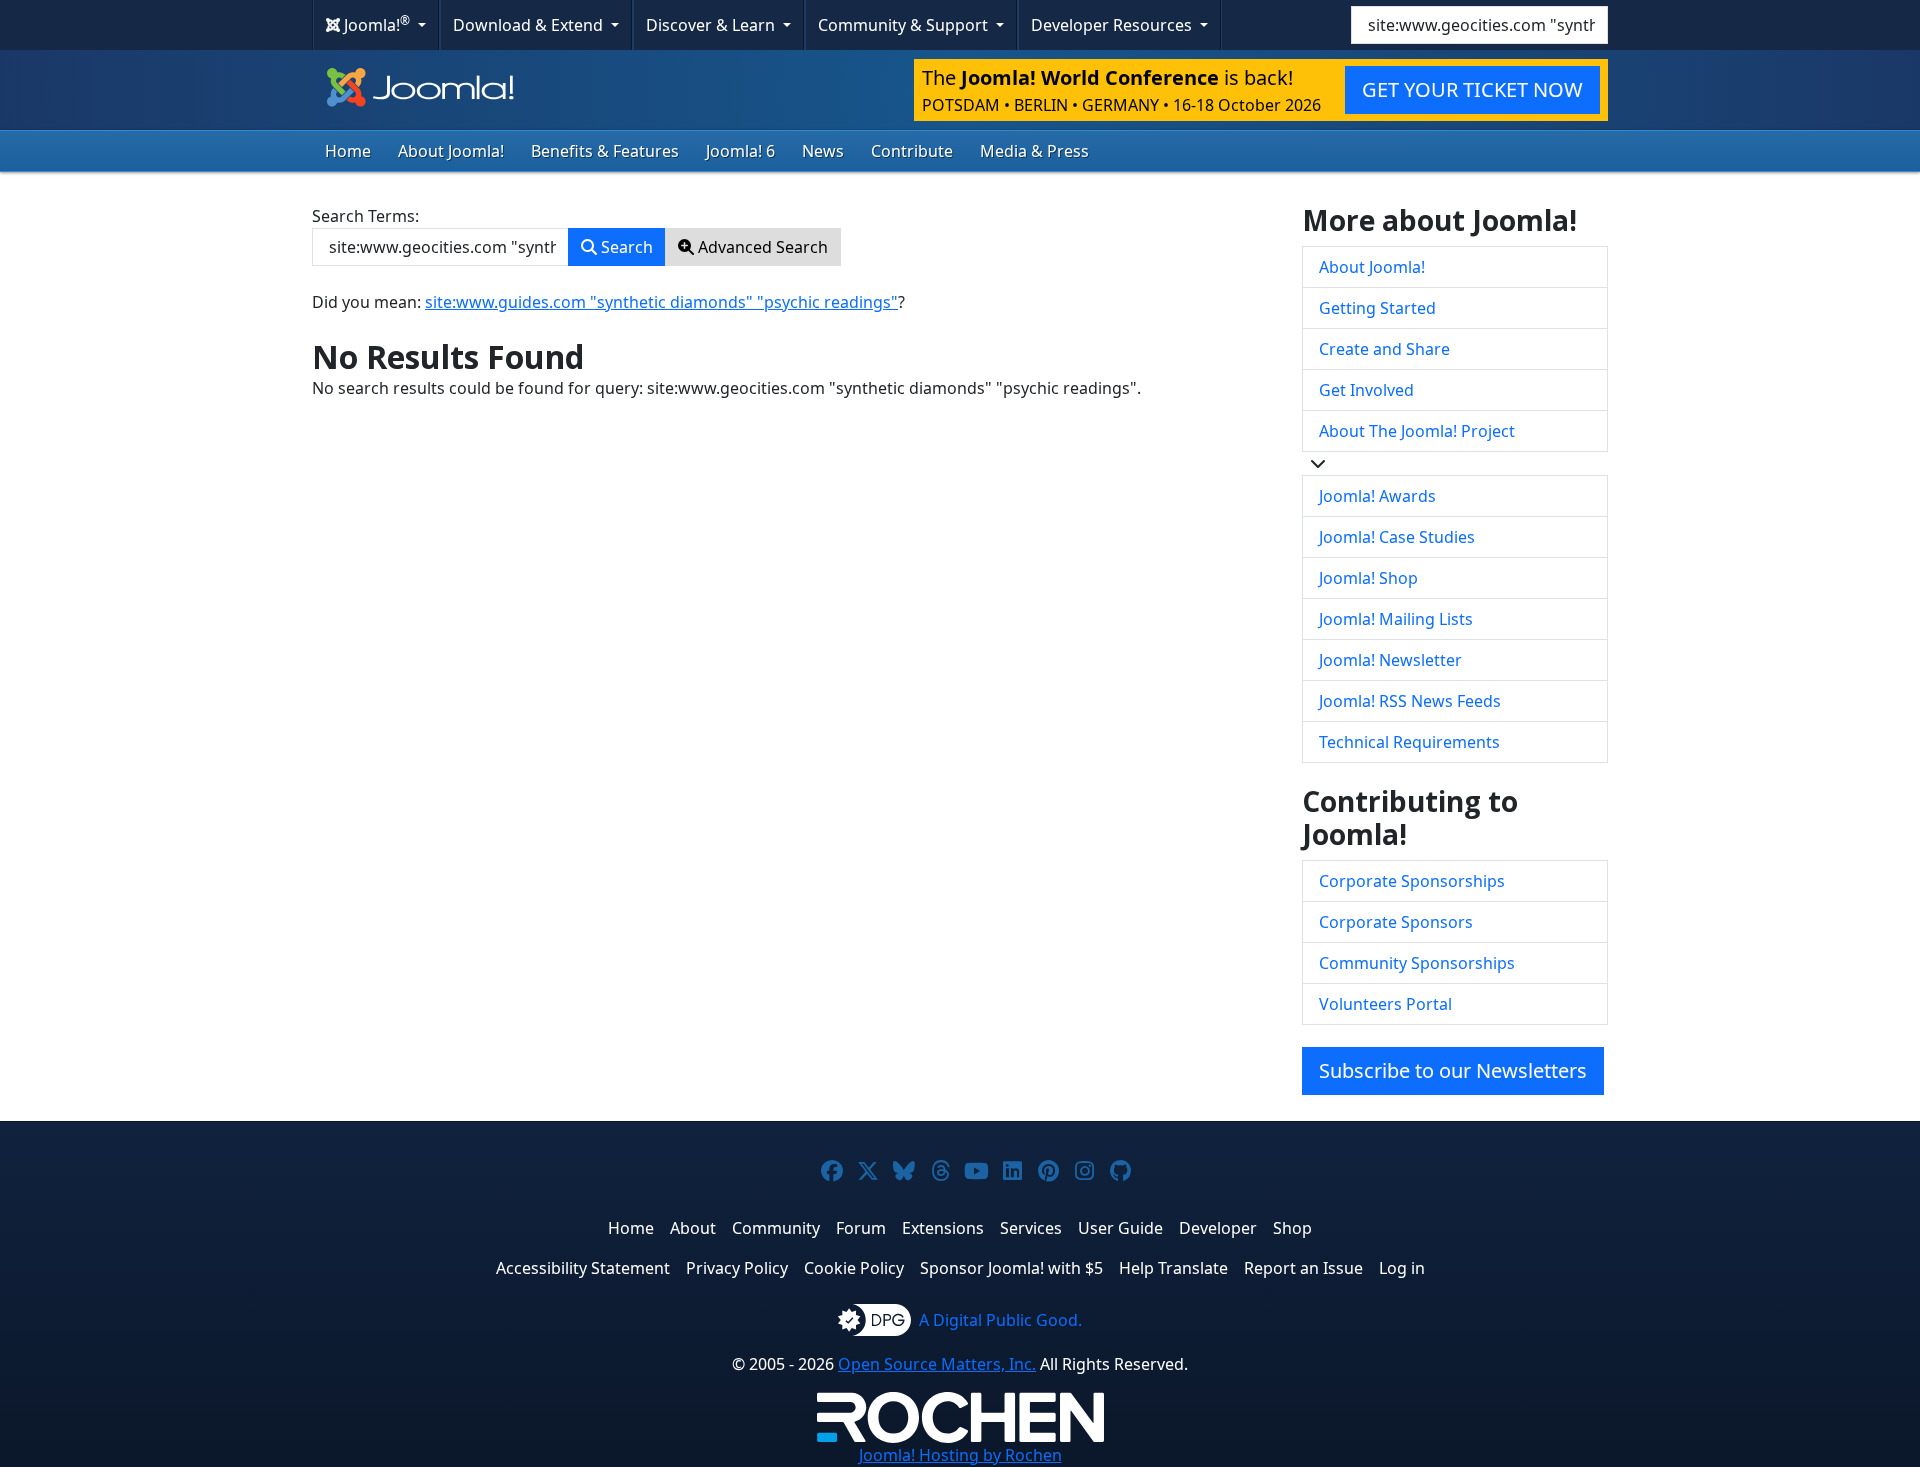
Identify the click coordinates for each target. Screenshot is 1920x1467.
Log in (1402, 1268)
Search (625, 247)
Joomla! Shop (1368, 578)
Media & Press (1034, 151)
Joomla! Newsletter (1390, 660)
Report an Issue (1303, 1268)
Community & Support (905, 25)
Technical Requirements (1409, 742)
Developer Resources (1113, 25)
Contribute (912, 151)
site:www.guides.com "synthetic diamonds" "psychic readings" (661, 302)
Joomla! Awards (1377, 496)
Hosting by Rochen (960, 1455)
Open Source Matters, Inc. (937, 1364)
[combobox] (1479, 25)
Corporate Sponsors (1396, 922)
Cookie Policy (854, 1268)
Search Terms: (365, 216)
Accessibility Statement (583, 1268)
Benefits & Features (605, 151)
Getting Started (1377, 308)
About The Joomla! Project (1417, 431)
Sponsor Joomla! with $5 (1011, 1268)
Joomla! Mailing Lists (1396, 619)
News (823, 151)
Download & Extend (530, 25)
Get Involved (1366, 390)
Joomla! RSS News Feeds (1410, 701)
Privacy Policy (737, 1268)
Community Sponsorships (1417, 963)
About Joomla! (451, 151)
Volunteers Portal (1385, 1004)
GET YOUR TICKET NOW (1472, 89)
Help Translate (1173, 1268)
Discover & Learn (712, 25)
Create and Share (1384, 349)
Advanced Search (761, 247)
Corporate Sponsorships (1412, 881)
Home (348, 151)
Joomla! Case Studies (1397, 537)
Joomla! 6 (740, 151)
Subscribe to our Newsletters (1453, 1070)
